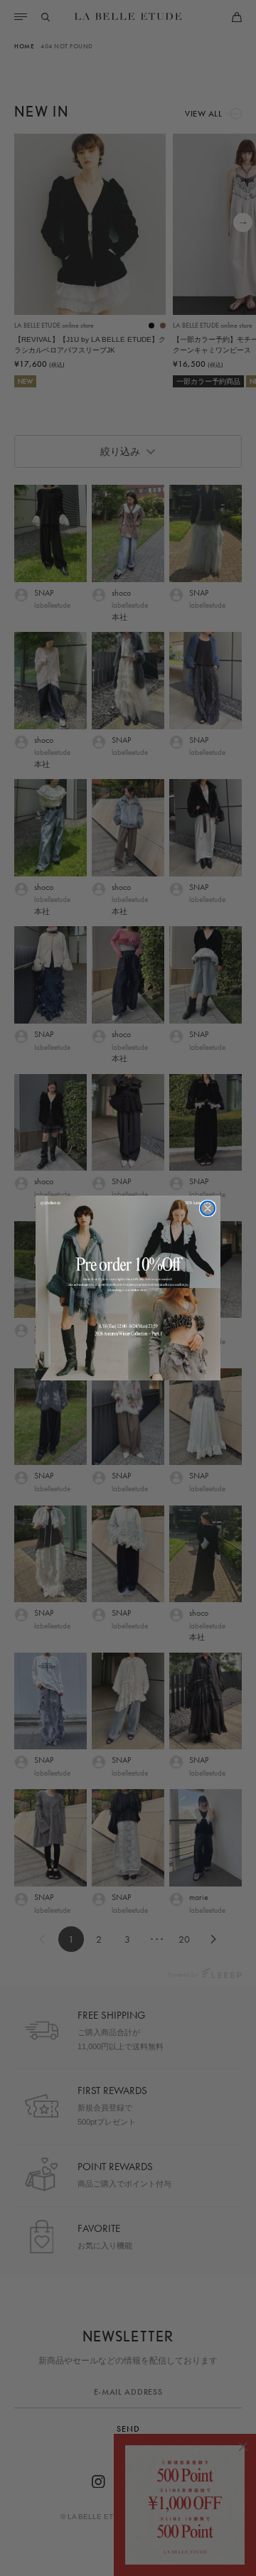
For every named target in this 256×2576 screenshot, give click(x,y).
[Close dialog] (208, 1208)
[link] (128, 1288)
